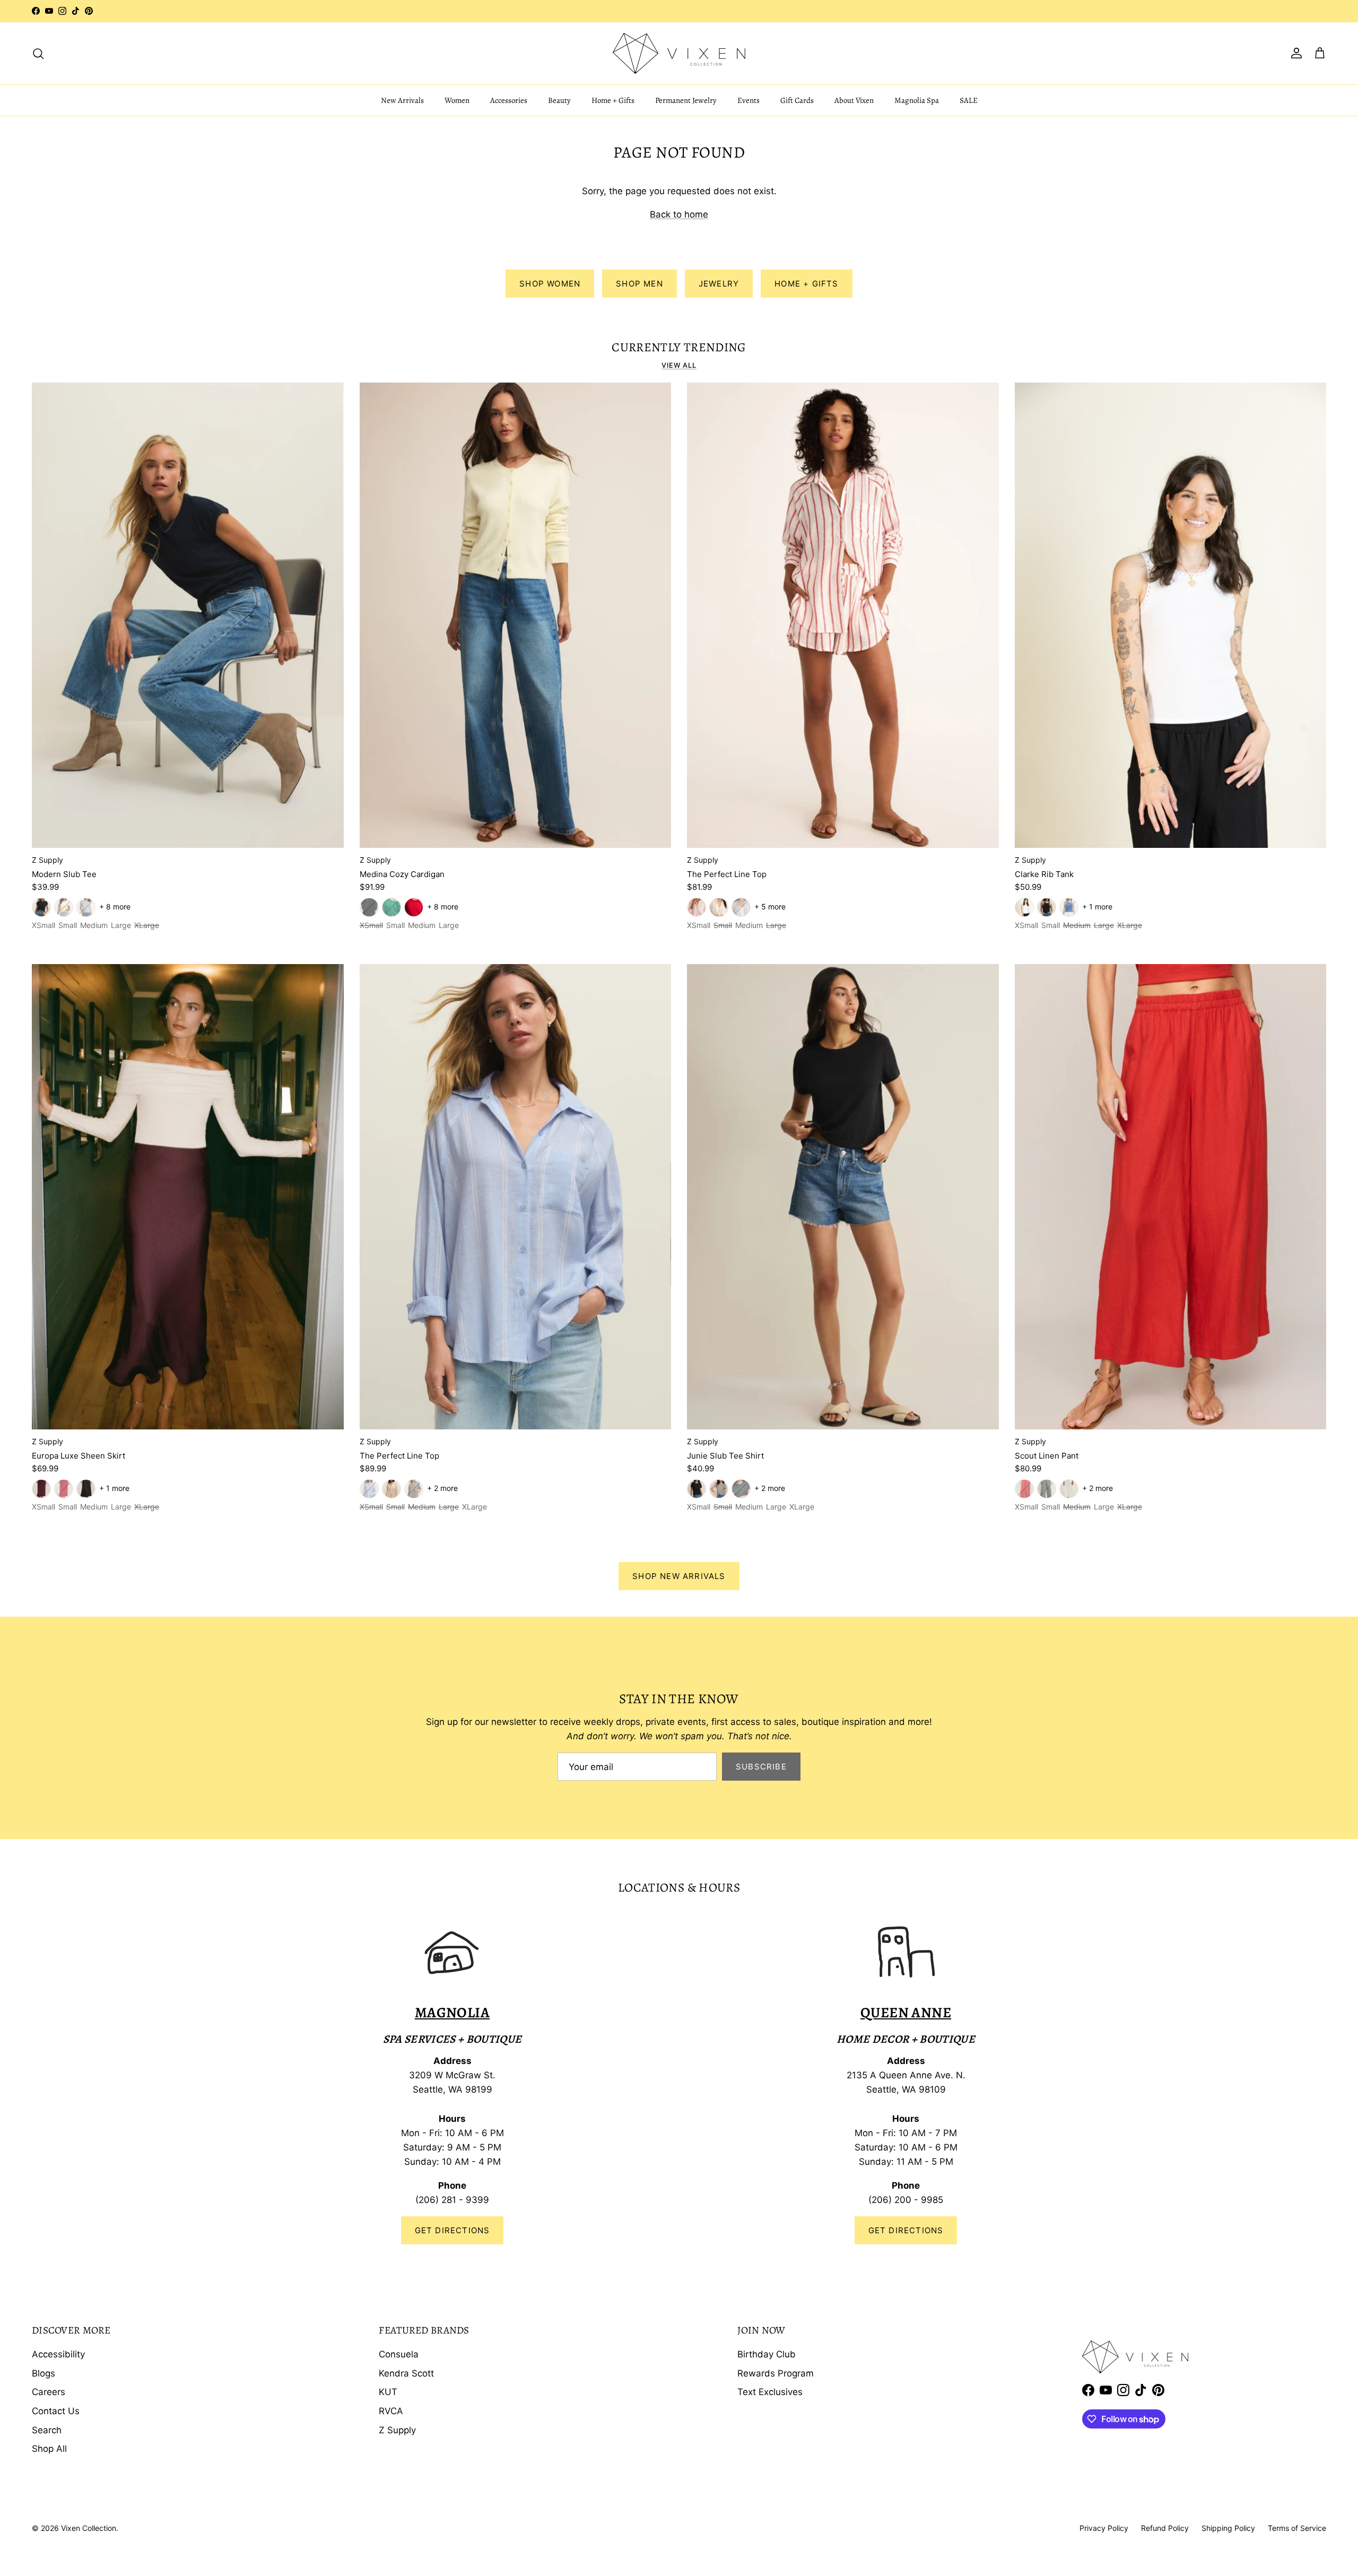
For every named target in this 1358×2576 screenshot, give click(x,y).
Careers (49, 2392)
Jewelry (719, 284)
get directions (906, 2230)
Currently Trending (679, 348)
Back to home (679, 214)
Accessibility (58, 2354)
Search (47, 2430)
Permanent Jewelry (686, 100)
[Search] (38, 53)
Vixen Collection (89, 2528)
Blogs (43, 2373)
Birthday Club (767, 2354)
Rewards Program (776, 2373)
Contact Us (56, 2411)
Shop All (49, 2449)
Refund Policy (1165, 2528)
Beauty (559, 100)
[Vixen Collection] (679, 53)
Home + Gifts (613, 100)
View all (679, 365)
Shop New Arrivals (679, 1576)
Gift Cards (797, 100)
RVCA (391, 2411)
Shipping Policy (1228, 2528)
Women (457, 100)
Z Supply (397, 2430)
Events (748, 100)
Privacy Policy (1104, 2528)
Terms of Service (1297, 2528)
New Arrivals (402, 100)
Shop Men (639, 284)
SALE (969, 100)
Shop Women (550, 284)
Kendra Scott (406, 2373)
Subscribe (761, 1767)
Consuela (399, 2354)
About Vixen (854, 100)
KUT (388, 2392)
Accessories (509, 100)
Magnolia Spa (917, 100)
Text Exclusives (770, 2392)
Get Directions (452, 2230)
